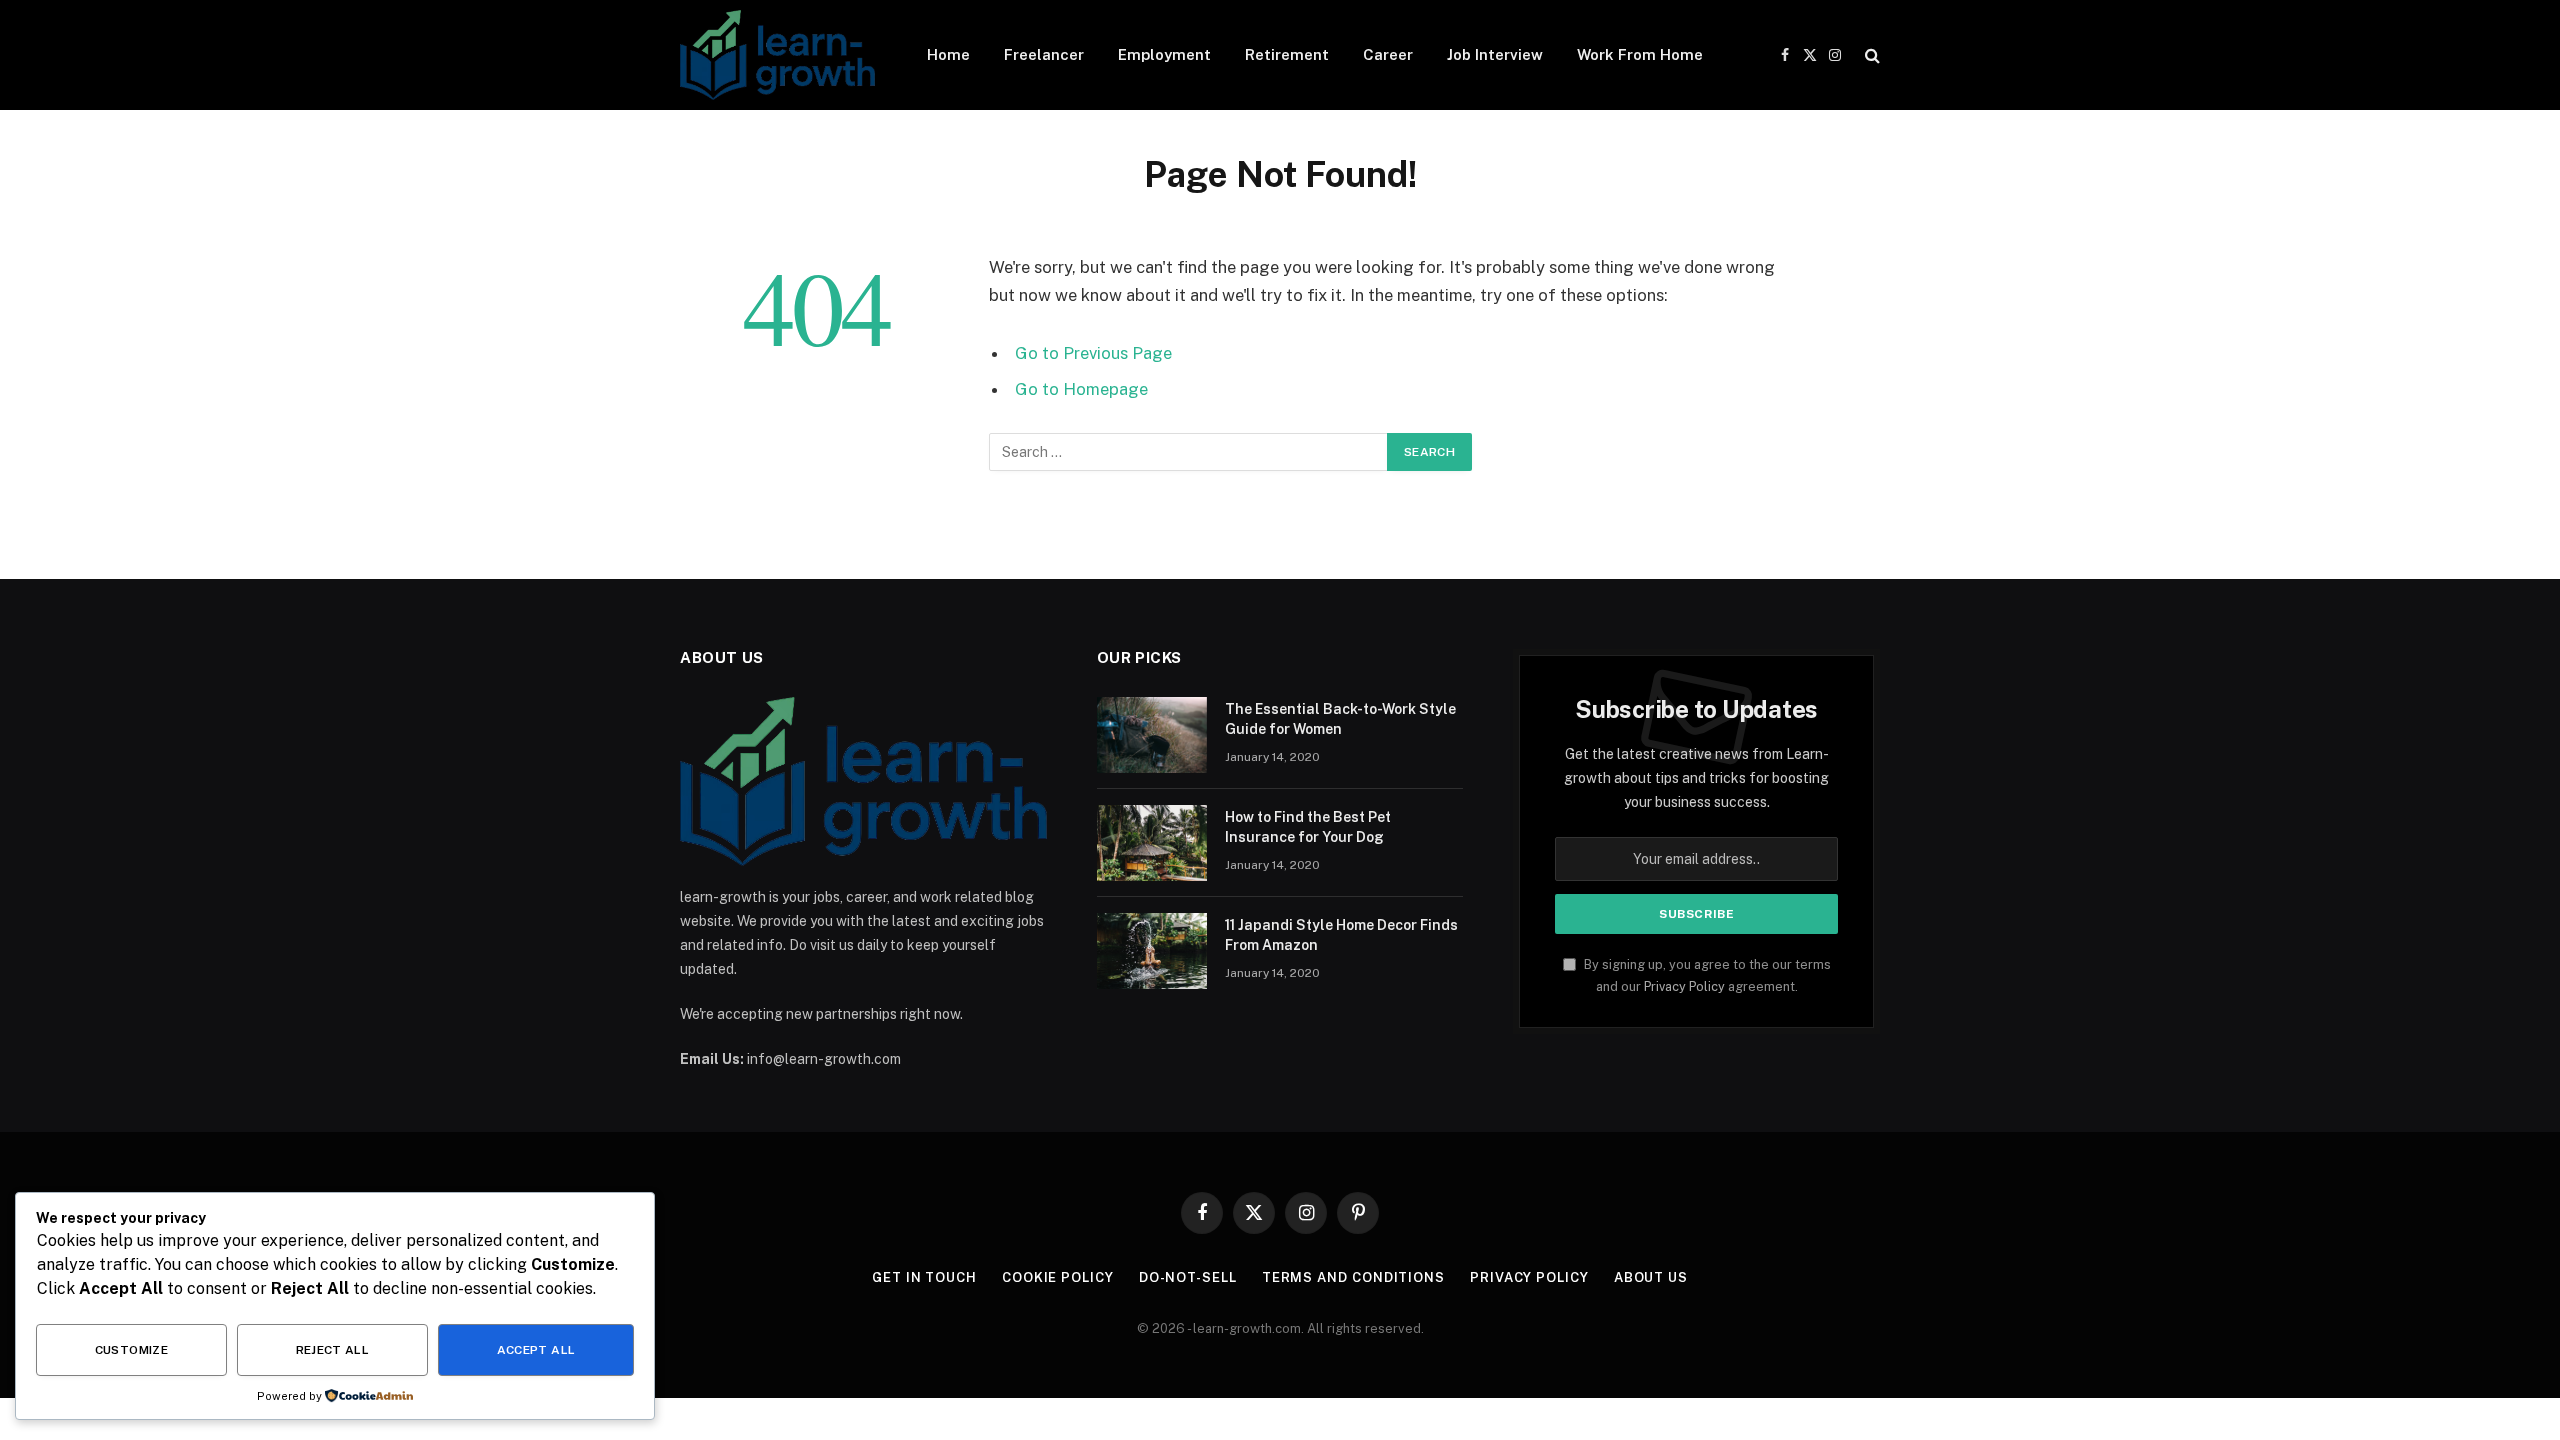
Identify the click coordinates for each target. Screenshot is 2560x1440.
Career (1388, 54)
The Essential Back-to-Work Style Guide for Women (1340, 719)
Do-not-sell (1188, 1277)
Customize (131, 1350)
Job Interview (1495, 54)
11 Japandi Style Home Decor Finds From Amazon (1341, 935)
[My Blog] (777, 55)
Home (948, 54)
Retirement (1287, 54)
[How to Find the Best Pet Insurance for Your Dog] (1152, 843)
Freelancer (1044, 54)
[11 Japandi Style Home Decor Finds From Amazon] (1152, 951)
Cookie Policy (1058, 1277)
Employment (1164, 54)
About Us (1651, 1277)
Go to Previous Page (1093, 353)
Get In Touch (924, 1277)
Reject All (333, 1350)
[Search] (1870, 55)
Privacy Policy (1684, 986)
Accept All (536, 1350)
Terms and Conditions (1353, 1277)
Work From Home (1640, 54)
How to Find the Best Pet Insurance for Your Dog (1308, 827)
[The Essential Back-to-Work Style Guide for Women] (1152, 735)
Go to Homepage (1081, 389)
